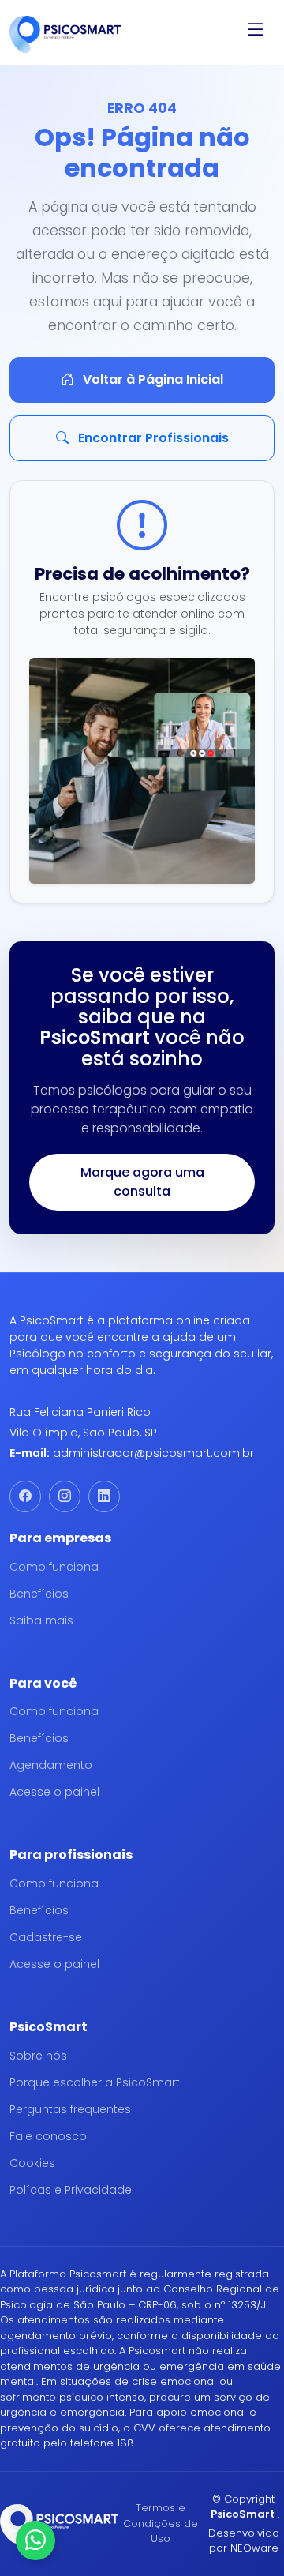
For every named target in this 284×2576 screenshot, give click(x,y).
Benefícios (39, 1594)
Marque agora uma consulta (142, 1182)
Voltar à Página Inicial (151, 379)
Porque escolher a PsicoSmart (95, 2082)
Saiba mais (41, 1620)
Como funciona (54, 1567)
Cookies (32, 2163)
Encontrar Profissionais (152, 438)
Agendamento (51, 1765)
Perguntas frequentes (70, 2109)
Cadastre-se (46, 1937)
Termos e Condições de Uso (161, 2523)
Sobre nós (38, 2056)
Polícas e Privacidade (71, 2190)
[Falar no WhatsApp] (35, 2540)
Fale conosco (48, 2136)
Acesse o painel (54, 1792)
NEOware (254, 2548)
